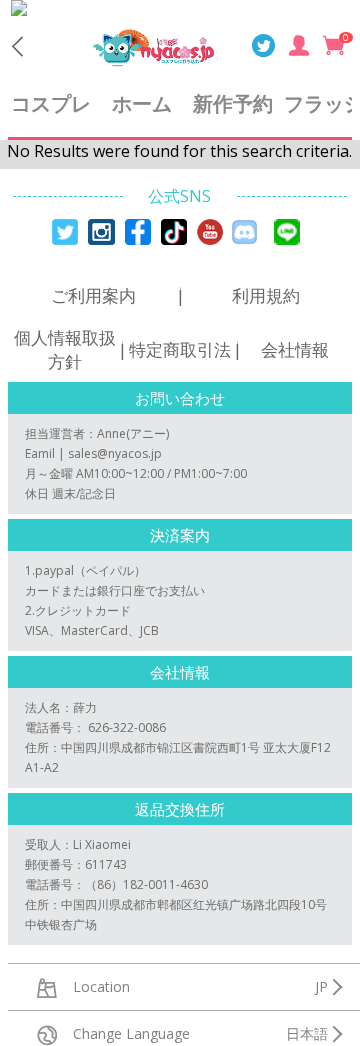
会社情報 (295, 349)
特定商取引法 (180, 349)
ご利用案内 (93, 295)
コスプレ (51, 103)
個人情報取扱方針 (65, 349)
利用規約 (266, 295)
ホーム (142, 103)
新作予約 (233, 103)
